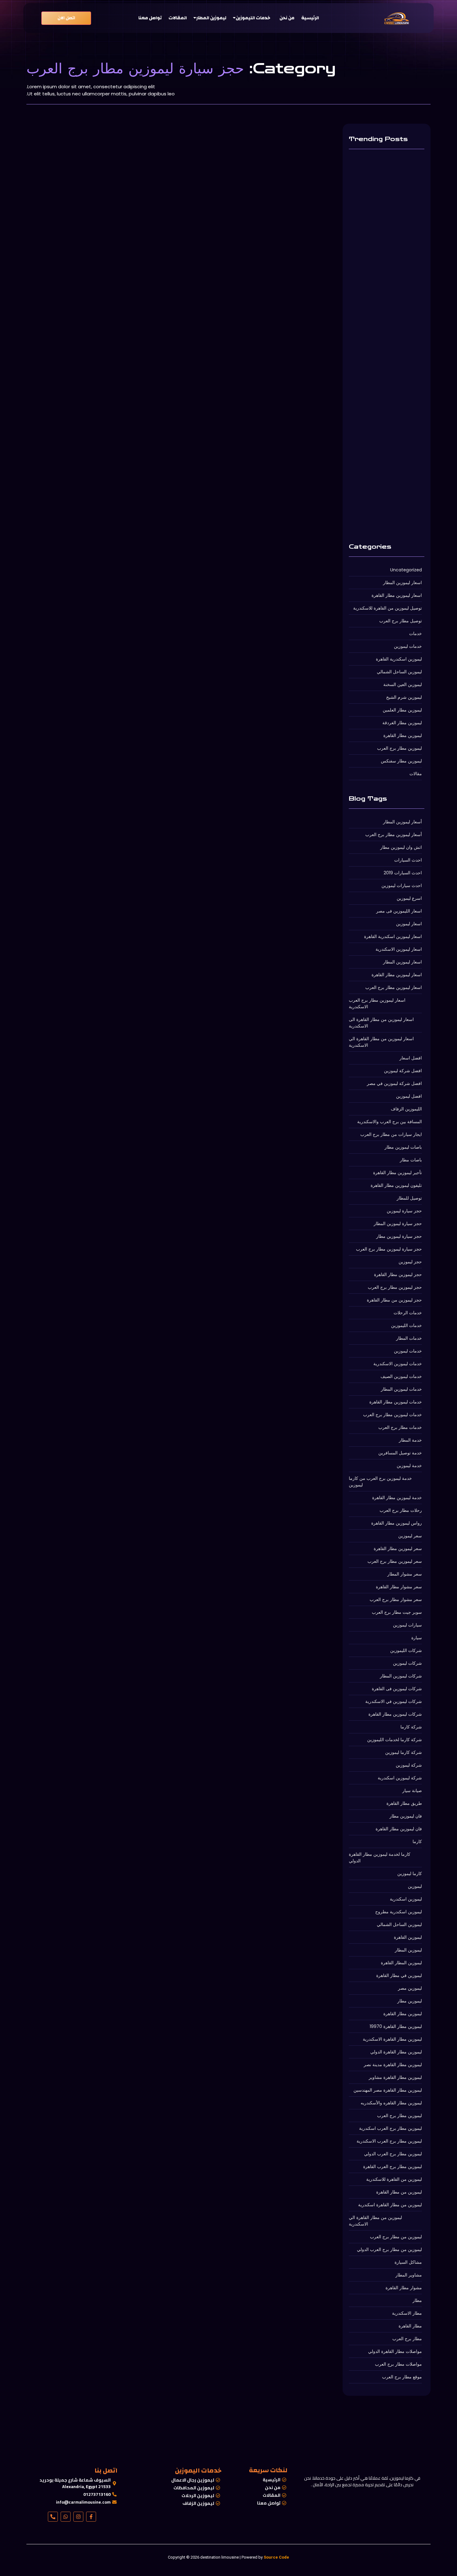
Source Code (276, 2557)
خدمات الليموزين (253, 18)
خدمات (93, 303)
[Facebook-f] (91, 2517)
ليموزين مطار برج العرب (65, 303)
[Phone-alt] (53, 2517)
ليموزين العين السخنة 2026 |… (381, 239)
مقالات (38, 303)
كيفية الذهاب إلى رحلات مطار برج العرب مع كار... (108, 533)
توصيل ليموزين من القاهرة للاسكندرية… (386, 518)
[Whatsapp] (66, 2517)
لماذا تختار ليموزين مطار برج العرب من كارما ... (105, 312)
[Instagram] (78, 2517)
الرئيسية (310, 18)
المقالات (178, 18)
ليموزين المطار (211, 18)
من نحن (287, 18)
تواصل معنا (150, 18)
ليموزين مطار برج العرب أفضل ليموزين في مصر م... (113, 736)
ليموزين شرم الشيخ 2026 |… (380, 332)
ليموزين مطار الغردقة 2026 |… (382, 425)
